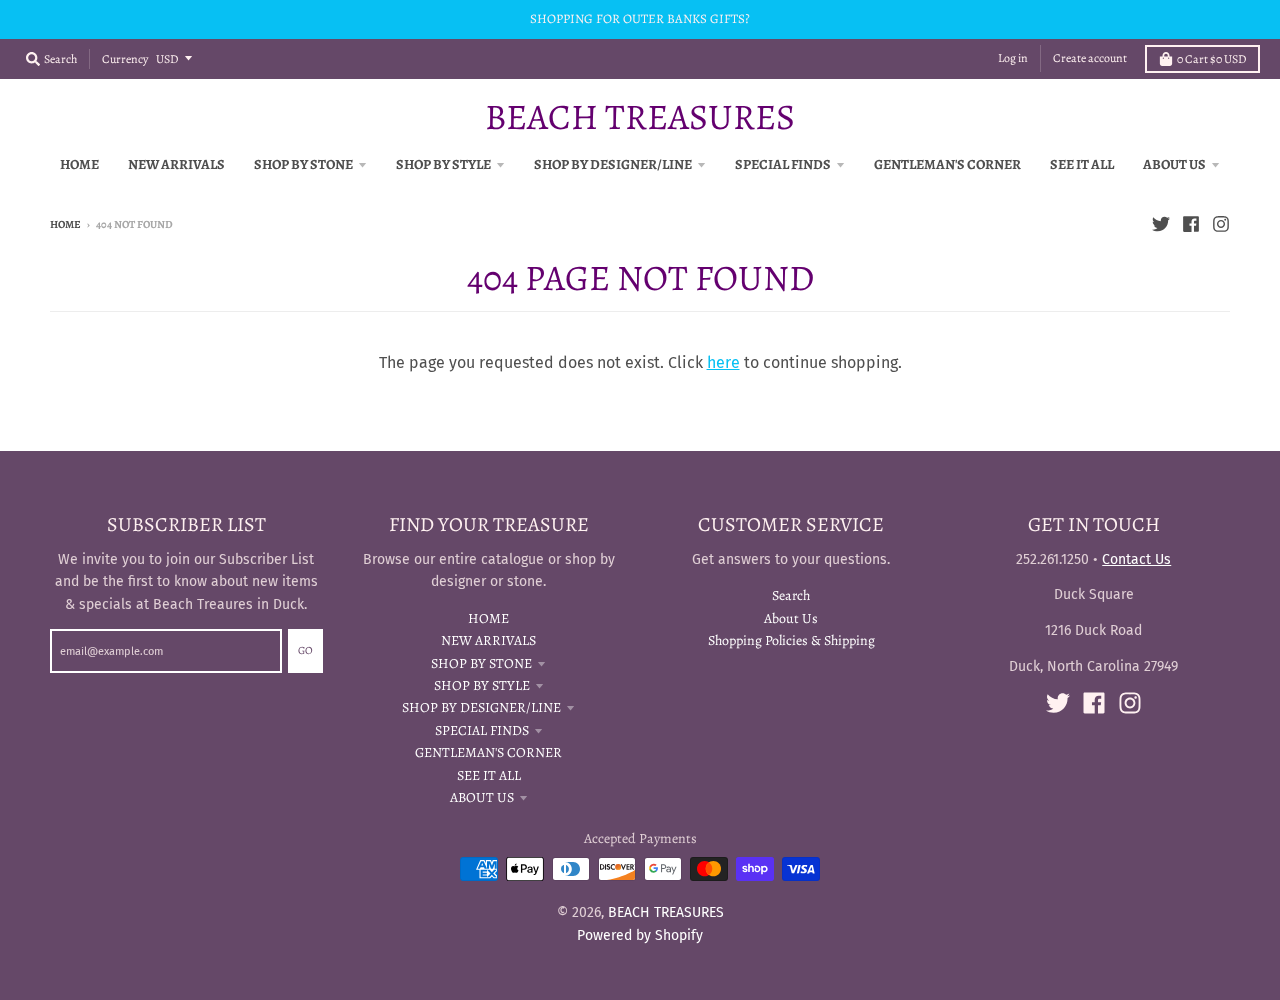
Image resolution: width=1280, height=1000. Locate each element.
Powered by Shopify (640, 935)
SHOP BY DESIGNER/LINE (481, 707)
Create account (1090, 58)
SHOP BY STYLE (482, 685)
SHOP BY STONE (481, 663)
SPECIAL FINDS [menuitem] (783, 164)
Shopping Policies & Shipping (791, 640)
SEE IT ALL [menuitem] (1082, 164)
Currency (125, 59)
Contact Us (1136, 559)
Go (305, 650)
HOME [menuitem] (79, 164)
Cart (1211, 59)
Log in (1013, 58)
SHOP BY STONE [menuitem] (303, 164)
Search (791, 595)
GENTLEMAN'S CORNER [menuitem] (947, 164)
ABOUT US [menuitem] (1174, 164)
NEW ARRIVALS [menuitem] (176, 164)
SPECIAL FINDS (482, 730)
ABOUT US (482, 797)
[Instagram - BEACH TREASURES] (1221, 224)
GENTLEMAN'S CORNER (488, 752)
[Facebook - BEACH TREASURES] (1191, 224)
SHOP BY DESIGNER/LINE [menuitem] (613, 164)
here (723, 362)
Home (65, 224)
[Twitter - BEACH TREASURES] (1161, 224)
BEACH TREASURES (640, 117)
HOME (488, 618)
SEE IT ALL (489, 775)
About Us (791, 618)
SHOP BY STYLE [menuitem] (443, 164)
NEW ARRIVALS (488, 640)
